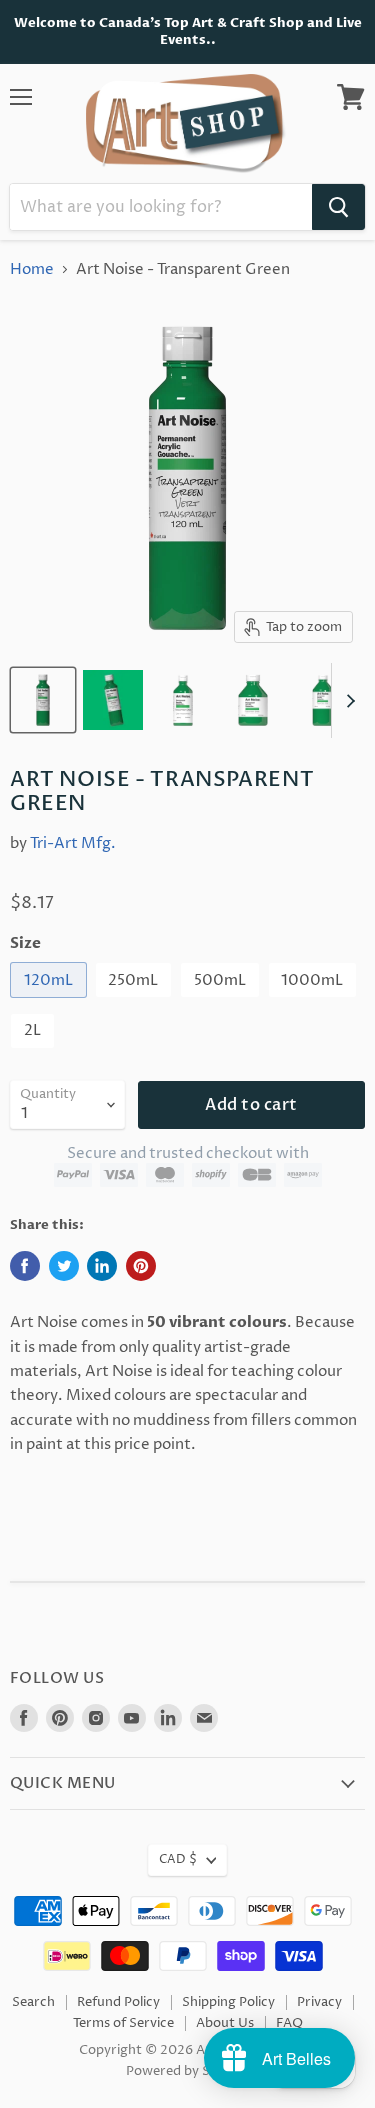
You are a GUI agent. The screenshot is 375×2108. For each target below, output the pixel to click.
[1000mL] (315, 1003)
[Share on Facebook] (25, 1266)
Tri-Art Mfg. (73, 843)
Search (33, 2002)
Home (32, 269)
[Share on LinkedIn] (102, 1266)
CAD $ (178, 1859)
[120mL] (51, 1003)
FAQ (289, 2023)
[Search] (338, 207)
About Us (225, 2023)
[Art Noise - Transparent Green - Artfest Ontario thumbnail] (43, 700)
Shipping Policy (228, 2002)
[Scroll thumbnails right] (347, 700)
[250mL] (136, 1003)
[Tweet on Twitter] (64, 1266)
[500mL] (222, 1003)
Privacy (319, 2002)
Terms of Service (123, 2023)
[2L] (35, 1054)
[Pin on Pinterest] (141, 1266)
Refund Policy (118, 2002)
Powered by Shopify (187, 2071)
